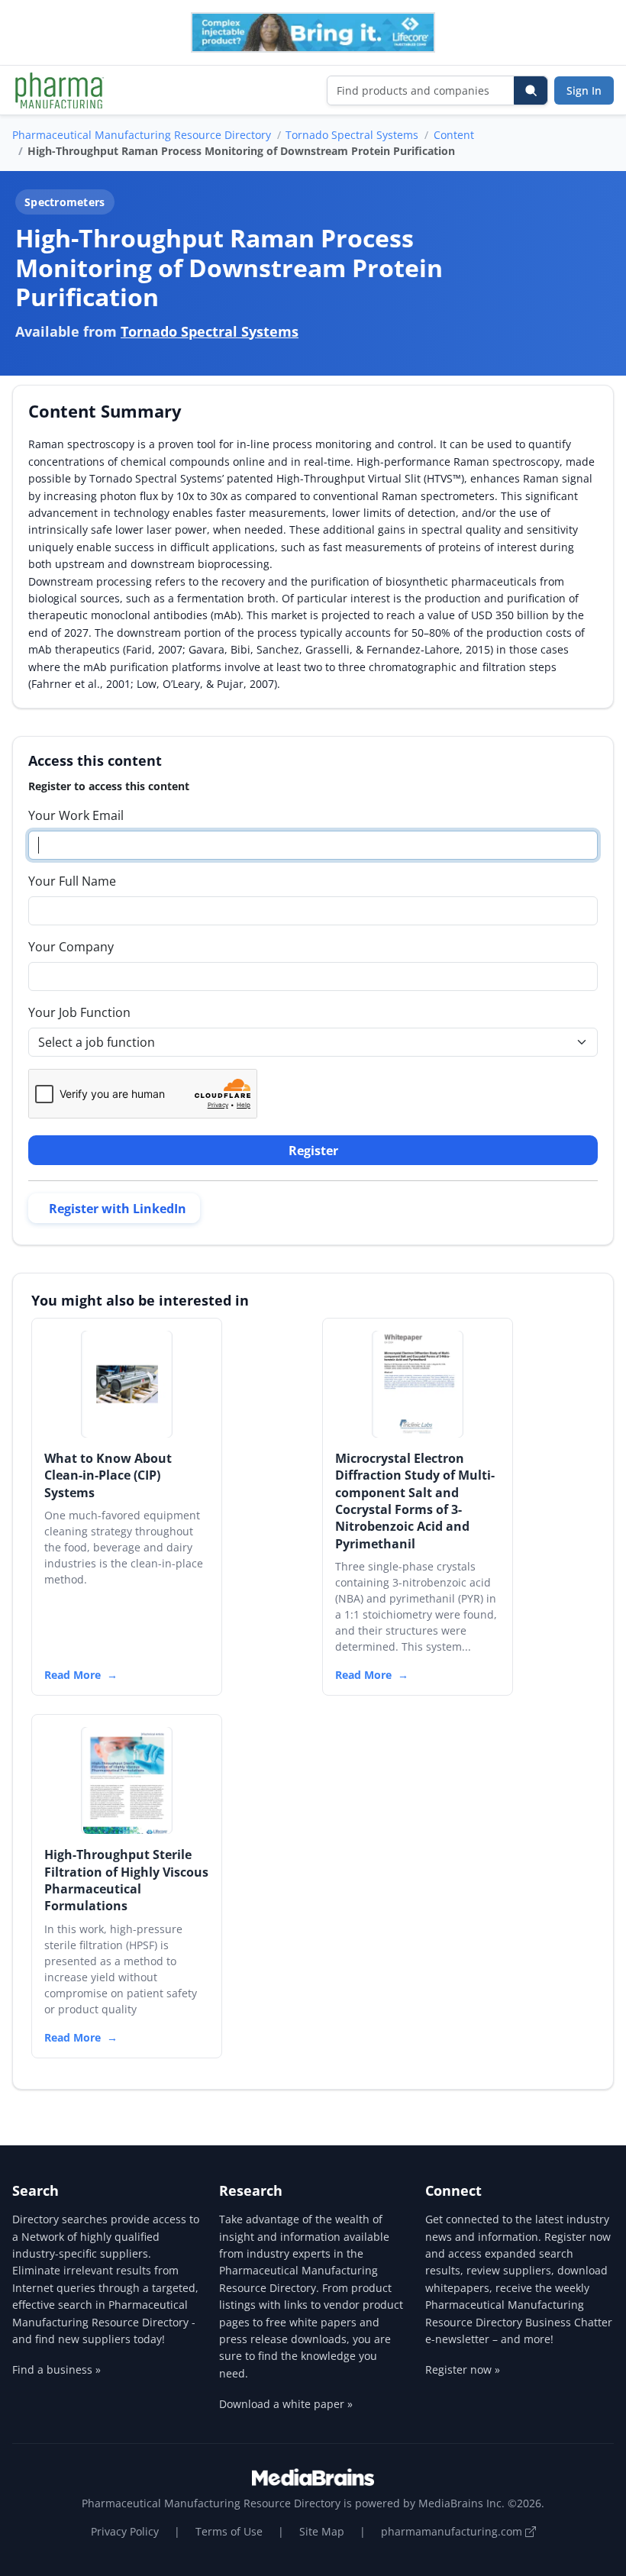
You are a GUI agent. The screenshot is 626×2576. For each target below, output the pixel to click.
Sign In (584, 90)
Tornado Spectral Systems (352, 135)
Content (454, 135)
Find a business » (56, 2369)
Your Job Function (79, 1012)
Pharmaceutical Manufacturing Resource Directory (142, 135)
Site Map (322, 2531)
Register (313, 1151)
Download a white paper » (286, 2404)
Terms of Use (229, 2531)
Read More (73, 1675)
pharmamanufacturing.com (453, 2531)
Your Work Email (76, 815)
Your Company (71, 947)
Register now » (463, 2369)
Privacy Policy (125, 2531)
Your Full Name (72, 881)
